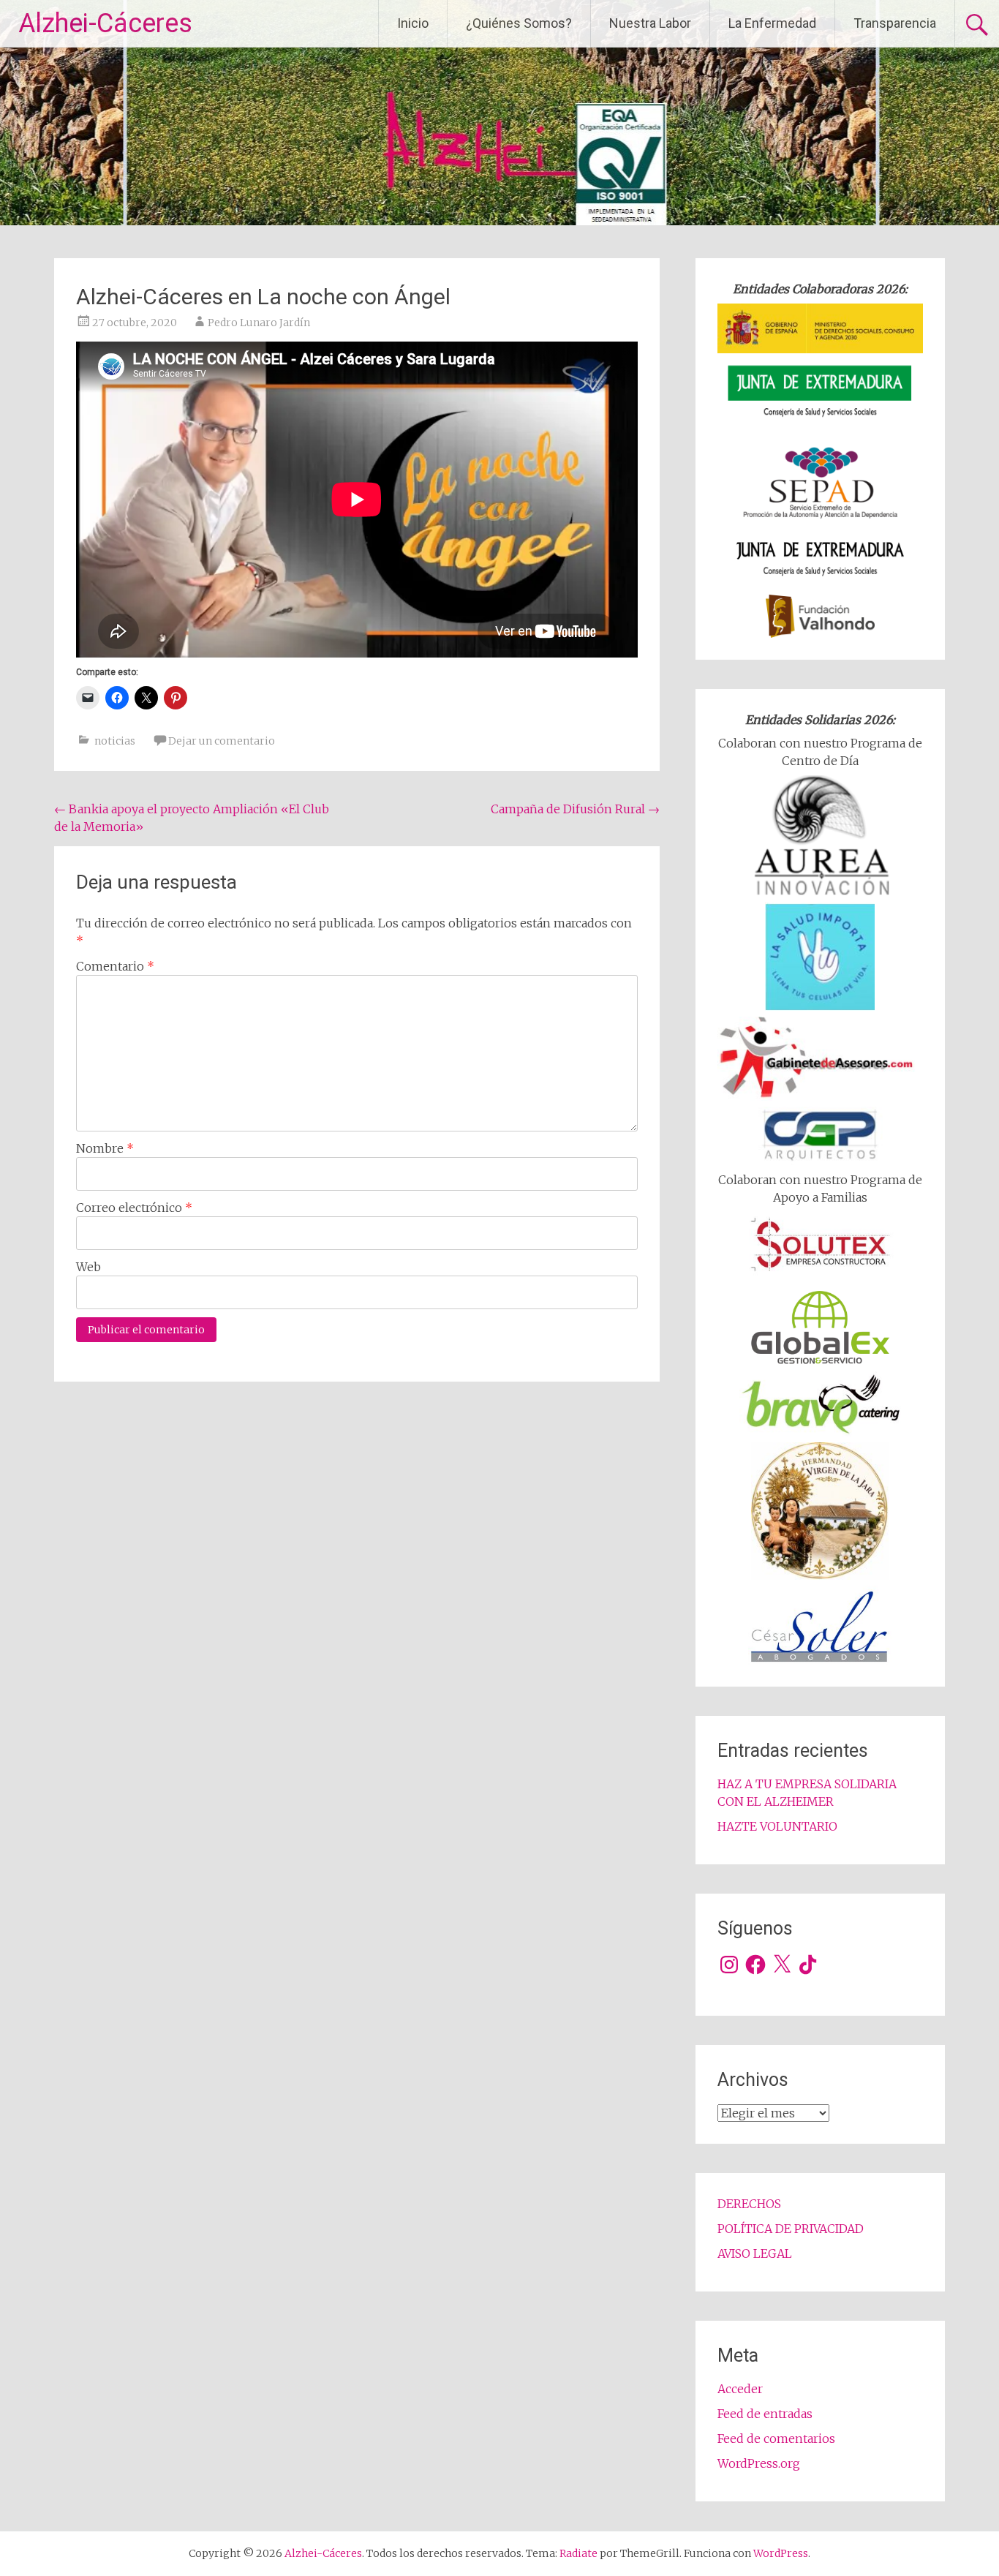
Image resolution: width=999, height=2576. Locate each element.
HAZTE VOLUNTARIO (777, 1826)
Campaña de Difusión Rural (575, 809)
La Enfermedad (772, 23)
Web (88, 1267)
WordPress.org (759, 2463)
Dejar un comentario (222, 741)
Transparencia (895, 23)
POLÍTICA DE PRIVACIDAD (791, 2229)
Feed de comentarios (776, 2438)
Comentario (115, 966)
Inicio (413, 23)
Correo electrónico (134, 1208)
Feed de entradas (765, 2414)
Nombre (105, 1148)
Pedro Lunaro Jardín (259, 323)
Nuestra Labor (650, 23)
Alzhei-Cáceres (105, 23)
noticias (115, 741)
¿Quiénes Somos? (519, 23)
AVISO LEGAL (755, 2253)
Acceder (740, 2389)
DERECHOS (749, 2204)
